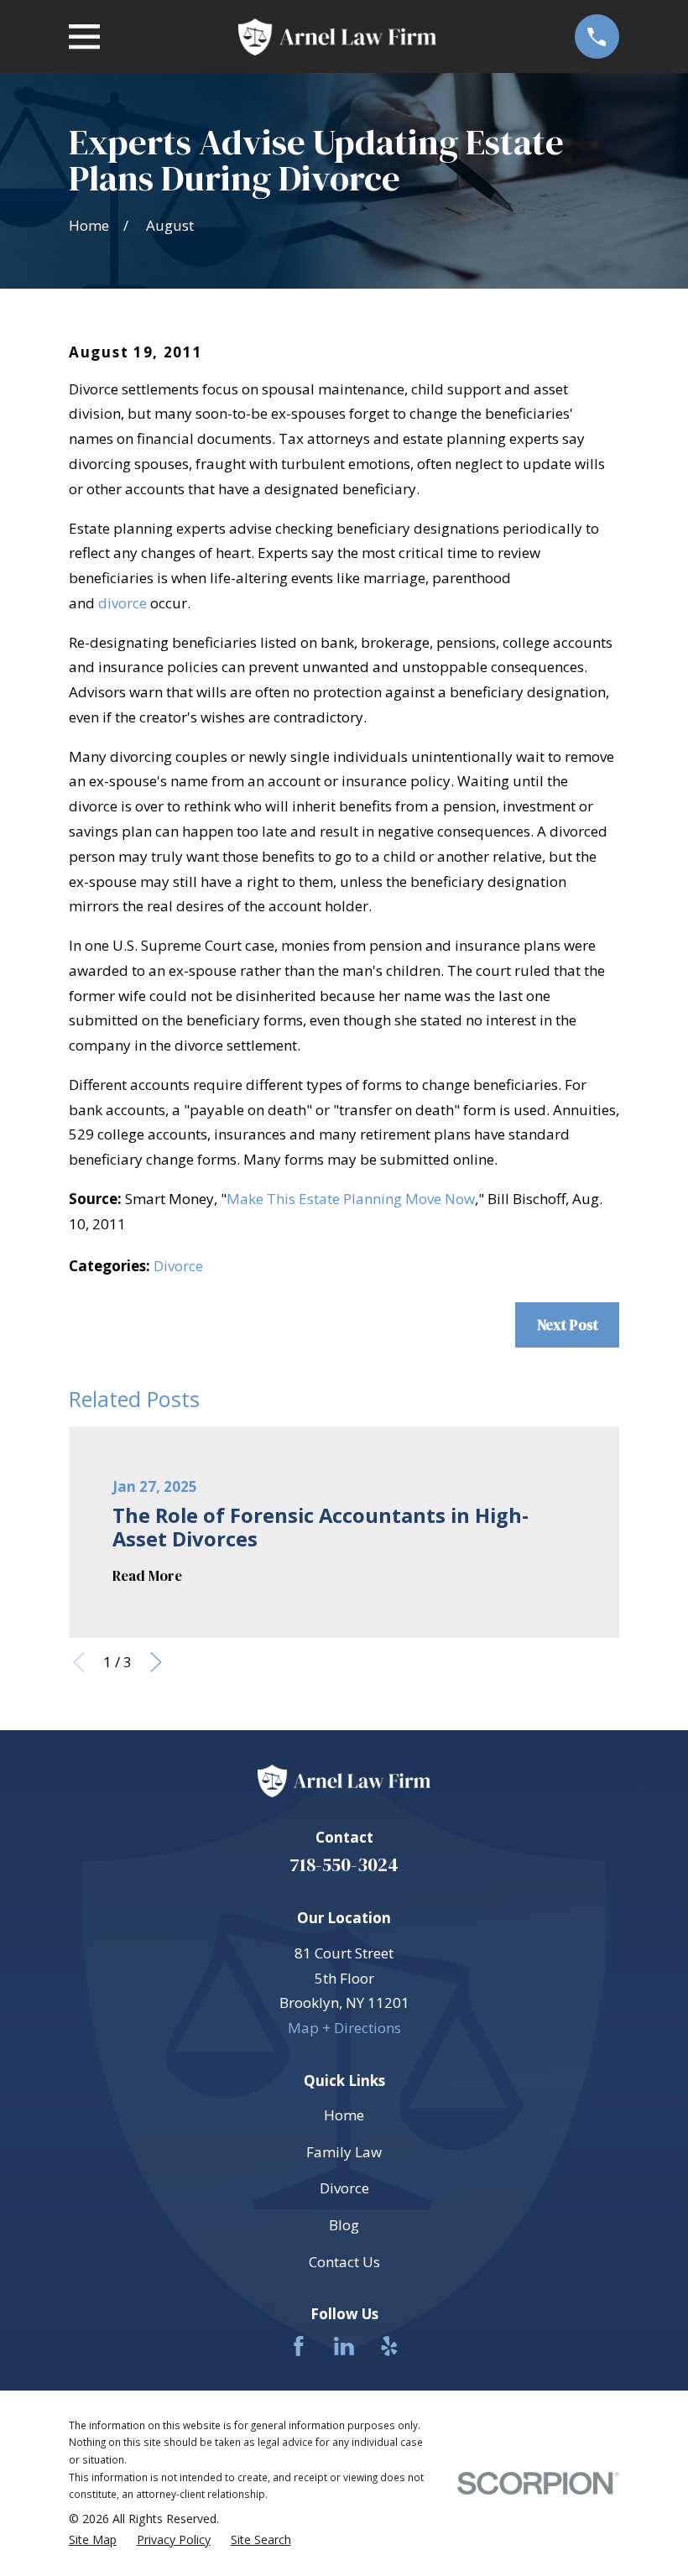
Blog (344, 2225)
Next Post (568, 1325)
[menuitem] (93, 2540)
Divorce (178, 1266)
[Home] (337, 37)
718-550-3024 (344, 1865)
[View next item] (156, 1662)
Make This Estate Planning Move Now (351, 1199)
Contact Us (344, 2262)
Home (344, 2115)
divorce (122, 603)
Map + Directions (344, 2028)
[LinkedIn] (344, 2346)
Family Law (344, 2152)
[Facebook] (299, 2346)
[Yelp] (389, 2346)
